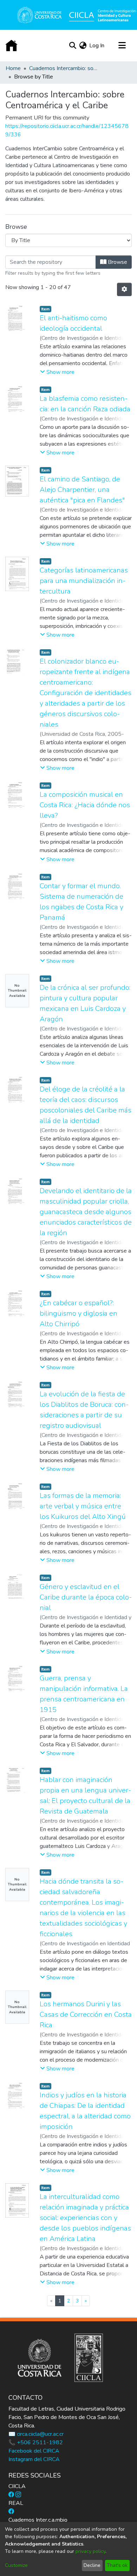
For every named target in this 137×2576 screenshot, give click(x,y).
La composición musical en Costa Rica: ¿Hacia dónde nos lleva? (85, 805)
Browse (117, 262)
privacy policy (90, 2551)
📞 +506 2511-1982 (36, 2443)
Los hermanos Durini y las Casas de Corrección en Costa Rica (86, 2015)
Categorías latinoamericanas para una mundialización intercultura (84, 581)
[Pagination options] (124, 289)
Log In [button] (97, 46)
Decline (92, 2565)
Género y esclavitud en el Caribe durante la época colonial (86, 1597)
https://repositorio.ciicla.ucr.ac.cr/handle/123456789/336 (67, 130)
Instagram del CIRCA (34, 2459)
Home (13, 68)
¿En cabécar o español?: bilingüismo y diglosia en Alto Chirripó (79, 1313)
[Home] (11, 46)
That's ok (117, 2565)
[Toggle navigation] (122, 46)
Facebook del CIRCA (34, 2451)
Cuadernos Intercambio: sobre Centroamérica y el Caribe (64, 68)
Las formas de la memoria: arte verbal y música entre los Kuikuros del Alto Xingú (83, 1506)
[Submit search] (73, 46)
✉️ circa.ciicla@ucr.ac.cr (36, 2434)
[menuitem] (83, 46)
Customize (16, 2565)
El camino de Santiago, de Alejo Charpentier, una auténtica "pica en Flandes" (82, 490)
